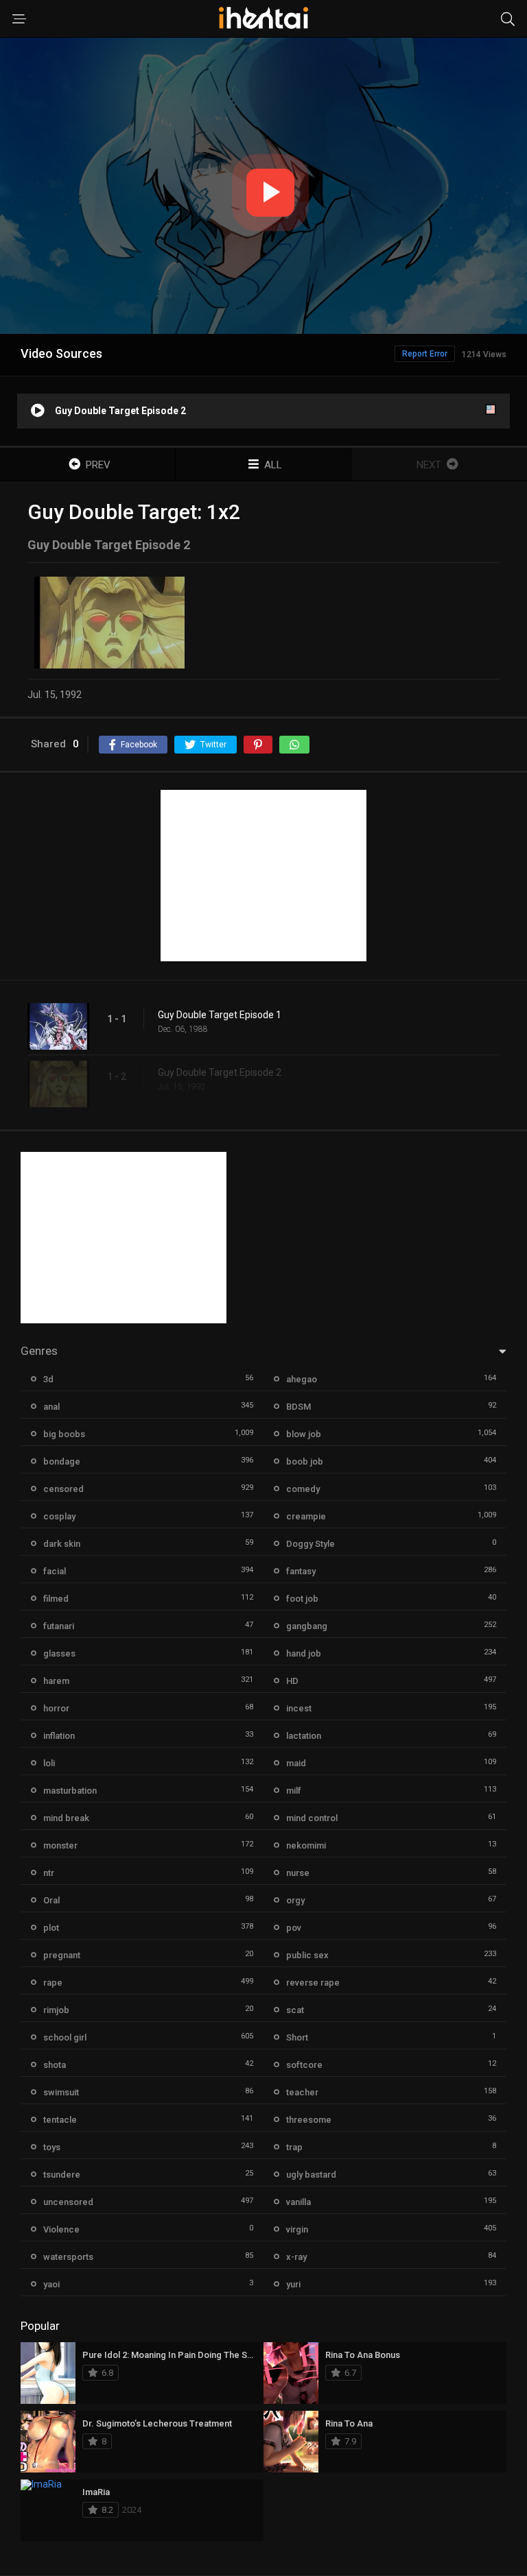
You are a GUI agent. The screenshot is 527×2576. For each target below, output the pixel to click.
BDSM (298, 1407)
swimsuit (61, 2092)
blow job (304, 1434)
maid (296, 1763)
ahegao (302, 1379)
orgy (295, 1900)
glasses (59, 1653)
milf (294, 1791)
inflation (59, 1736)
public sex (307, 1955)
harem (56, 1681)
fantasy (301, 1571)
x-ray (296, 2257)
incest (299, 1708)
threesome (309, 2120)
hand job (304, 1653)
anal (51, 1407)
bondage (62, 1461)
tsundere (62, 2175)
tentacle (60, 2120)
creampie (306, 1516)
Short (297, 2037)
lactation (304, 1736)
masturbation (70, 1791)
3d (48, 1379)
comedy (303, 1489)
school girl (65, 2037)
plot (51, 1928)
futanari (59, 1626)
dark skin (62, 1544)
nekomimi (306, 1845)
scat (295, 2010)
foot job (302, 1599)
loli (49, 1763)
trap (294, 2147)
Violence (61, 2229)
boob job (305, 1461)
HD (292, 1681)
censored (63, 1489)
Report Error (425, 354)
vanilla (298, 2202)
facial (55, 1571)
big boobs (64, 1434)
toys (52, 2147)
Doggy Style (311, 1544)
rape (53, 1983)
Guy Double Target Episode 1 (220, 1015)
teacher (302, 2092)
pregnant (62, 1955)
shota (55, 2065)
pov (294, 1928)
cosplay (59, 1516)
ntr (49, 1873)
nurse (298, 1873)
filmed (56, 1599)
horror (56, 1708)
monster (60, 1845)
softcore (304, 2065)
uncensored (68, 2202)
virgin (297, 2229)
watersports (68, 2257)
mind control (312, 1818)
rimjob (56, 2010)
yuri (293, 2284)
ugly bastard (311, 2175)
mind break (66, 1818)
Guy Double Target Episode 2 (220, 1072)
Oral (51, 1900)
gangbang (307, 1626)
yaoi (51, 2284)
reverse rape (313, 1983)
